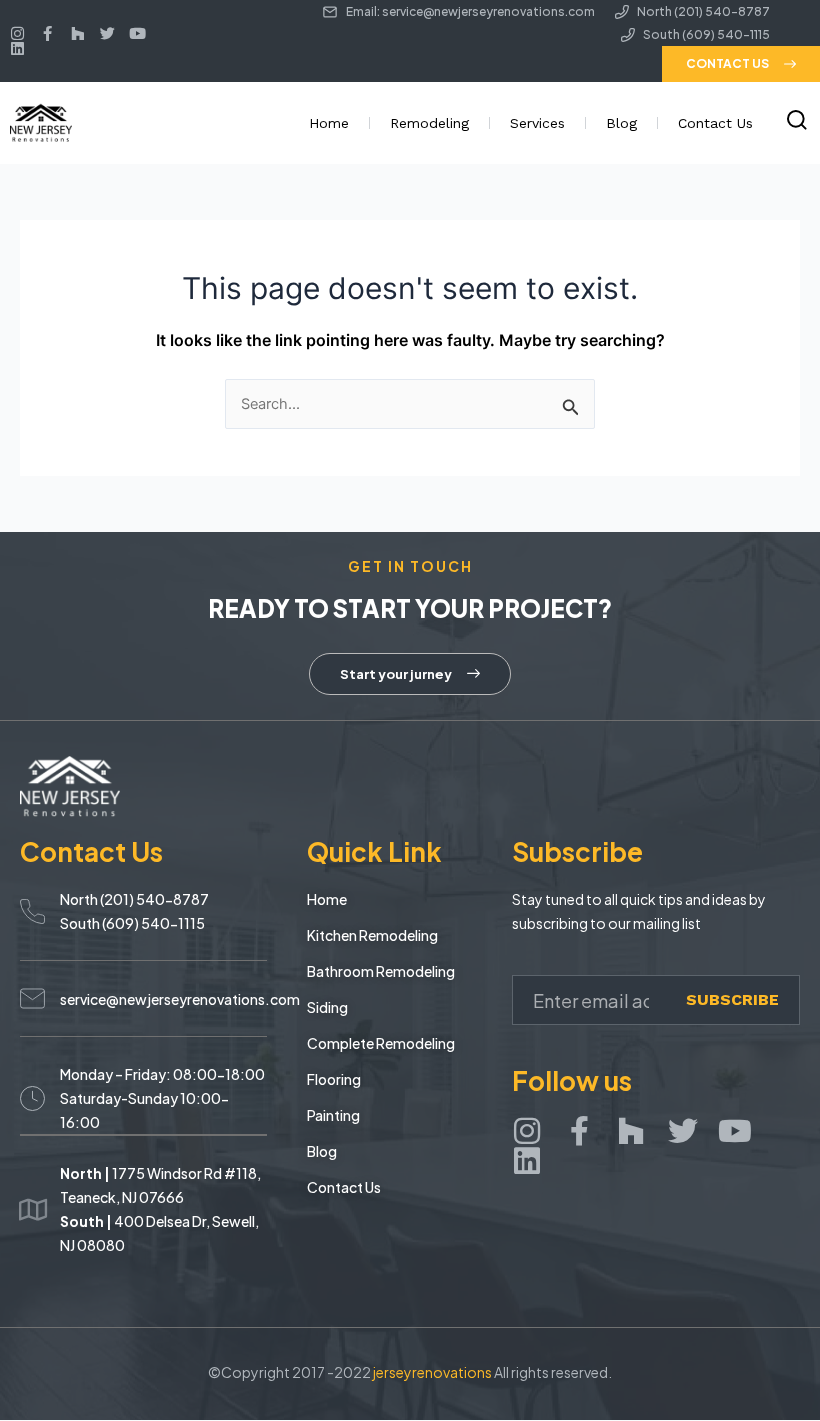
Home (329, 123)
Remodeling (429, 123)
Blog (621, 123)
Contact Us (715, 123)
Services (537, 123)
